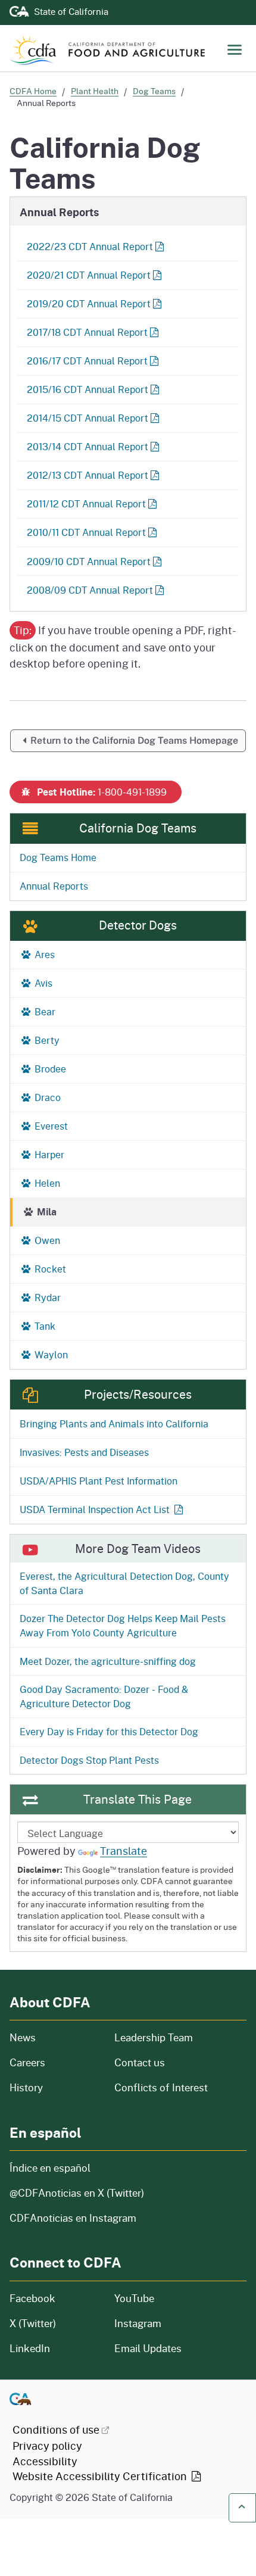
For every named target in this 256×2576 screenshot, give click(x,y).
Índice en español (50, 2168)
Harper (48, 1154)
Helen (46, 1183)
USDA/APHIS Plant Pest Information (99, 1481)
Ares (43, 954)
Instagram (138, 2323)
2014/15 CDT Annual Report (88, 418)
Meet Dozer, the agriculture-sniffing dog (108, 1661)
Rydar (46, 1297)
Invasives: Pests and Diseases (84, 1452)
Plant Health (95, 91)
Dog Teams (154, 91)
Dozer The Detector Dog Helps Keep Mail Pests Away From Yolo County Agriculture (123, 1625)
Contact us (140, 2062)
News (55, 2037)
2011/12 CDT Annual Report (86, 503)
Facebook (32, 2298)
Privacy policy (47, 2446)
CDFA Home (33, 91)
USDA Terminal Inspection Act (95, 1509)
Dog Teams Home (58, 857)
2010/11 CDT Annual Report (86, 532)
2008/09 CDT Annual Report (90, 590)
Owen (46, 1240)
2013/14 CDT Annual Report (88, 446)
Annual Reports (54, 886)
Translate (124, 1851)
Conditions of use (56, 2430)
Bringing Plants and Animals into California (114, 1423)
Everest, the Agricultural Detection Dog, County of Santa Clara (124, 1583)
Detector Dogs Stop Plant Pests (89, 1760)
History (55, 2087)
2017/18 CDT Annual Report (87, 332)
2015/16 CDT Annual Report (88, 389)
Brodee (49, 1069)
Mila (46, 1211)
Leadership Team (154, 2037)
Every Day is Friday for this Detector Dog (109, 1731)
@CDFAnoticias (77, 2193)
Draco (46, 1097)
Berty (46, 1040)
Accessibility (45, 2461)
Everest (50, 1126)
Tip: (23, 630)
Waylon (50, 1354)
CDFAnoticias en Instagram (73, 2218)
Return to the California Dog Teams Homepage (134, 740)
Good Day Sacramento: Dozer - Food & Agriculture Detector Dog (104, 1696)
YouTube (134, 2298)
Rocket (49, 1269)
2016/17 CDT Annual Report (87, 361)
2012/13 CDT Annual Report (88, 475)
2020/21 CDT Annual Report (89, 275)
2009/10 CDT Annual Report (89, 561)
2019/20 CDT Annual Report (89, 303)
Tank (44, 1326)
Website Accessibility (101, 2476)
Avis (42, 983)
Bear (44, 1011)
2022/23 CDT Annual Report (90, 246)
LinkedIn (30, 2348)
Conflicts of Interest (161, 2087)
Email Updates (148, 2348)
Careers (55, 2062)
